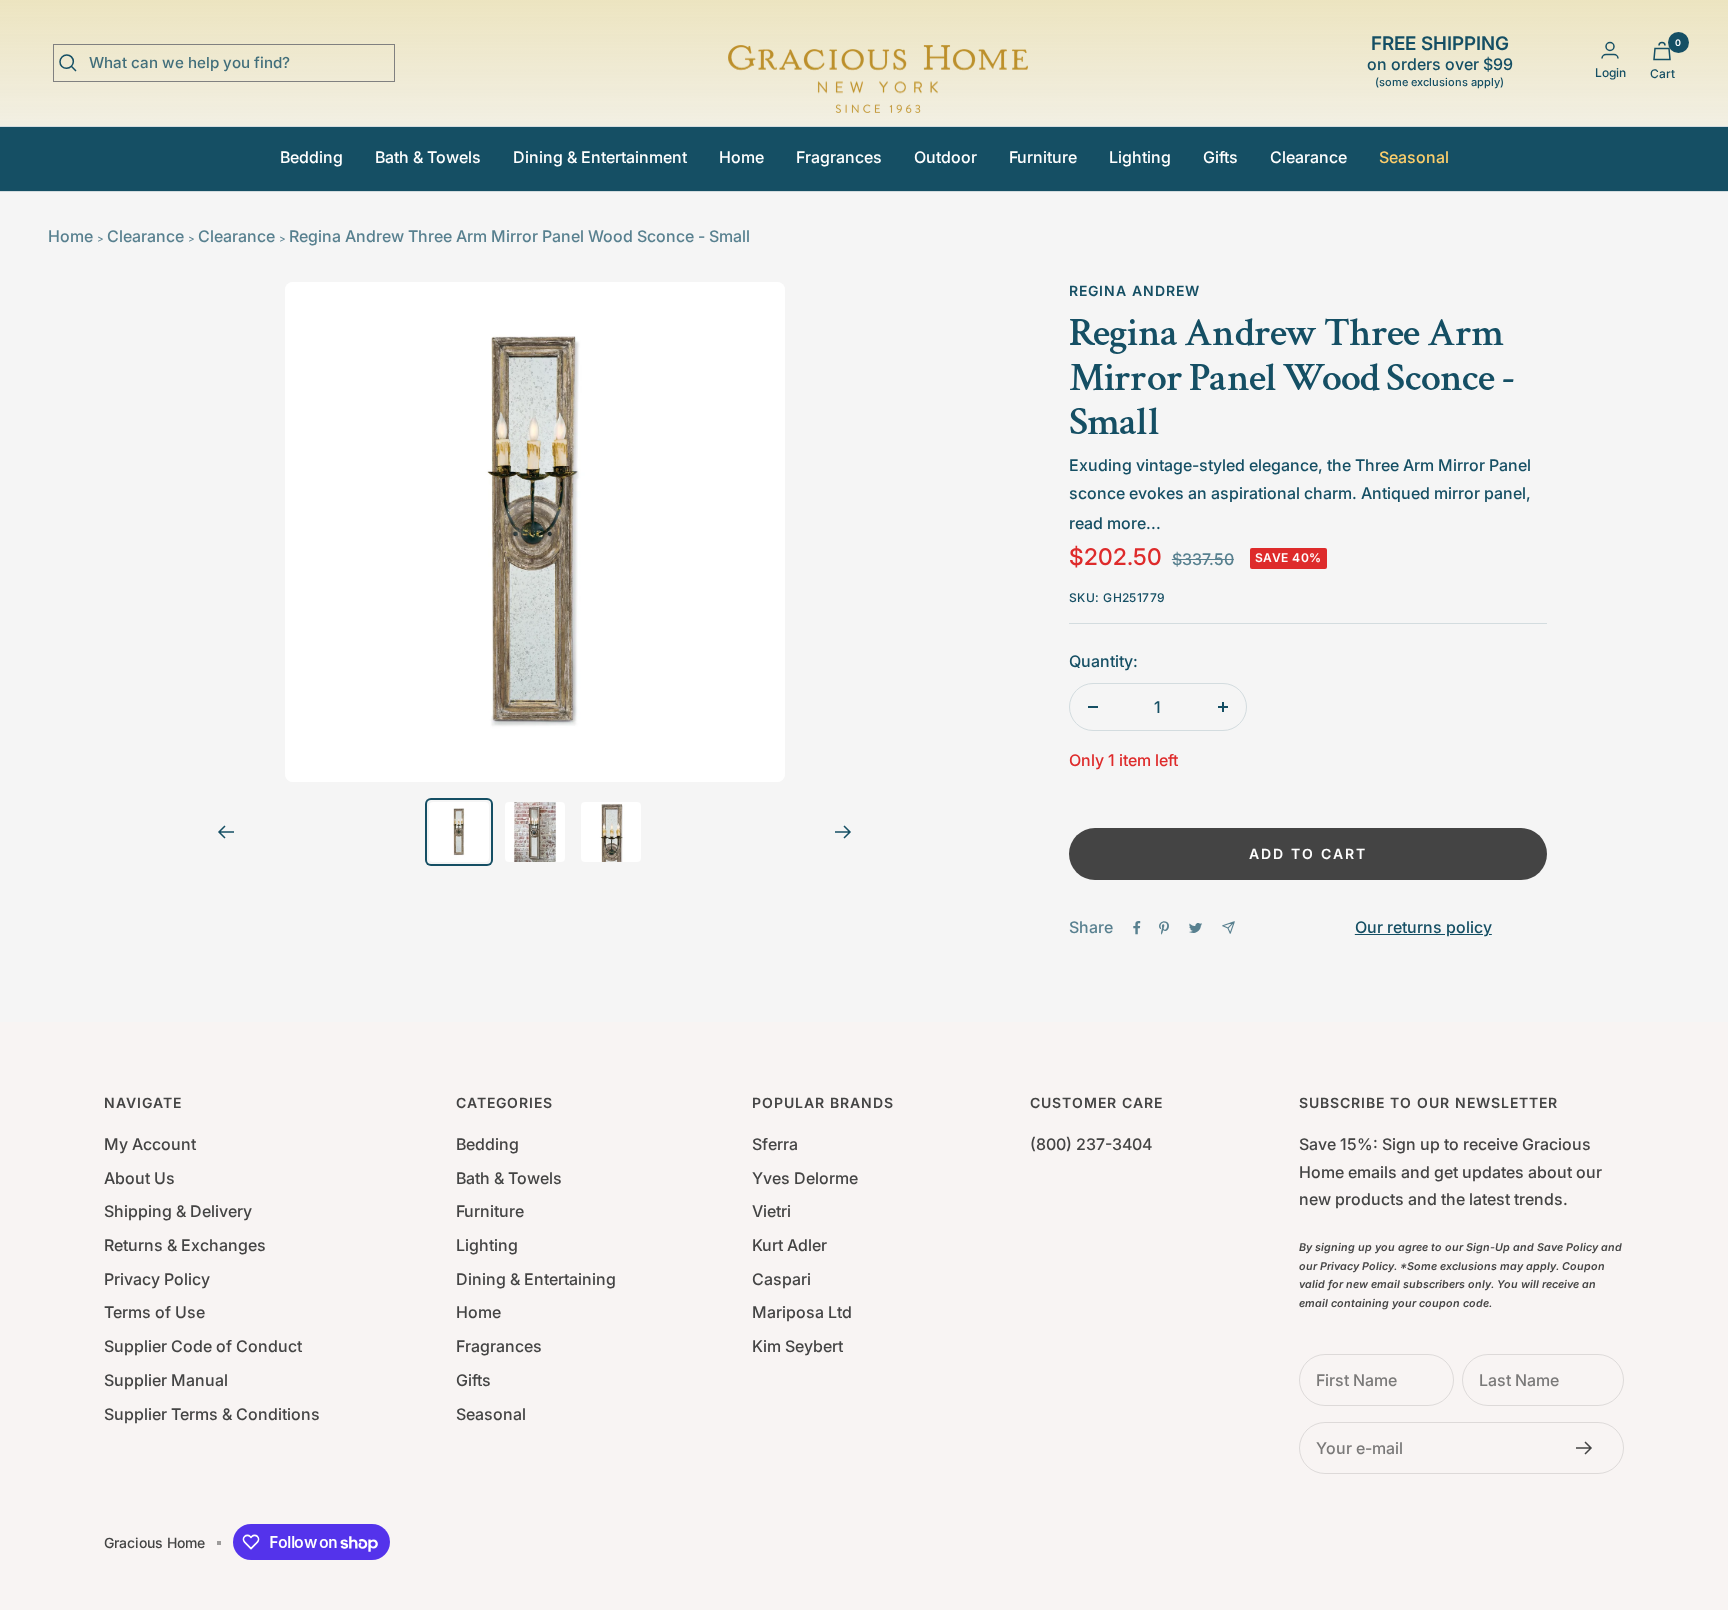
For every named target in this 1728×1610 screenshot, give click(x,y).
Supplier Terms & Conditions (212, 1414)
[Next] (843, 832)
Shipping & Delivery (178, 1211)
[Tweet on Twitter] (1195, 928)
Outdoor (945, 157)
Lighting (1140, 157)
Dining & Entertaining (536, 1279)
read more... (1115, 523)
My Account (150, 1144)
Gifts (1220, 157)
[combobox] (239, 63)
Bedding (311, 157)
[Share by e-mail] (1228, 927)
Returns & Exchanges (185, 1245)
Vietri (771, 1211)
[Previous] (225, 832)
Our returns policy (1423, 927)
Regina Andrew (1134, 290)
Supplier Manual (166, 1380)
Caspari (781, 1279)
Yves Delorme (805, 1178)
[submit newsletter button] (1590, 1448)
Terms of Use (154, 1312)
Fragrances (839, 157)
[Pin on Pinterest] (1164, 928)
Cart (1662, 73)
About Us (139, 1178)
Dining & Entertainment (600, 157)
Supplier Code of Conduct (203, 1346)
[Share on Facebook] (1137, 928)
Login (1610, 72)
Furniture (1043, 157)
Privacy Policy (157, 1279)
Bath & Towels (428, 157)
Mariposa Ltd (802, 1312)
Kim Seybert (797, 1346)
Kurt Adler (789, 1245)
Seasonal (1414, 157)
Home (741, 157)
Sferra (775, 1144)
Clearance (1308, 157)
